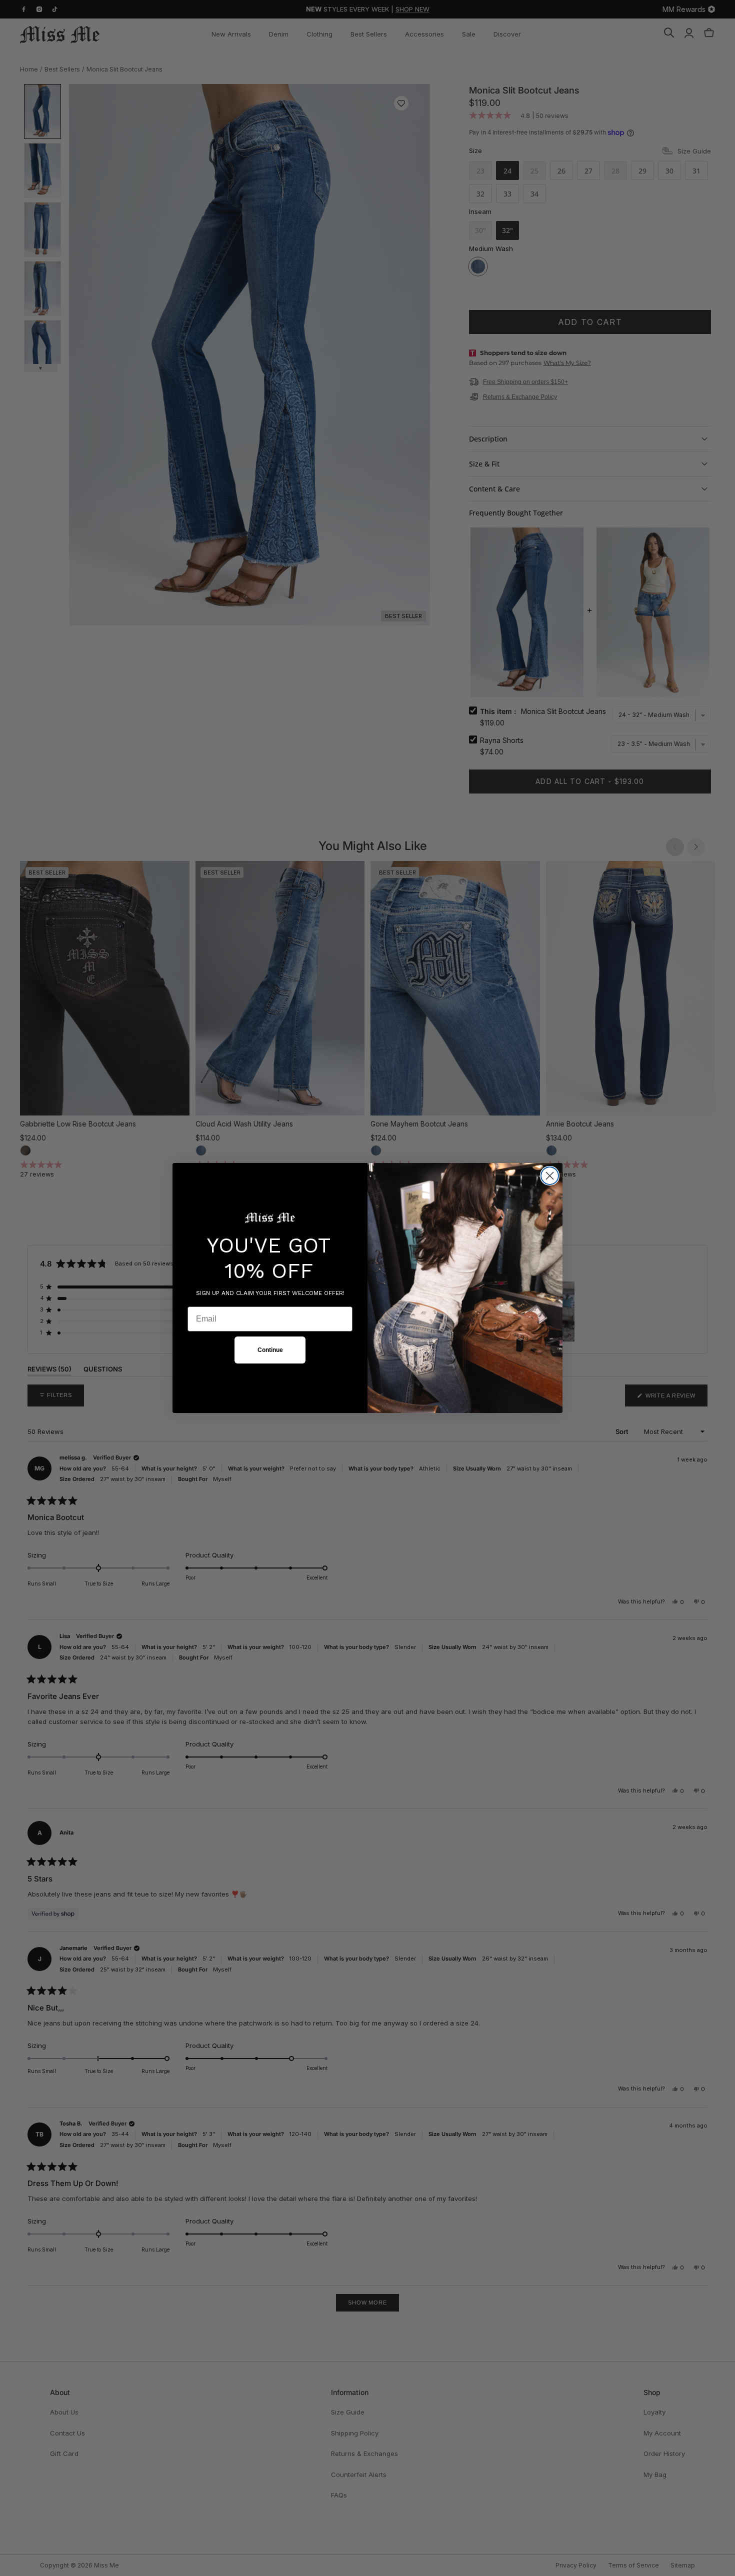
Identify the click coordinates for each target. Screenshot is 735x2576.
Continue (270, 1350)
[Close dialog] (550, 1176)
